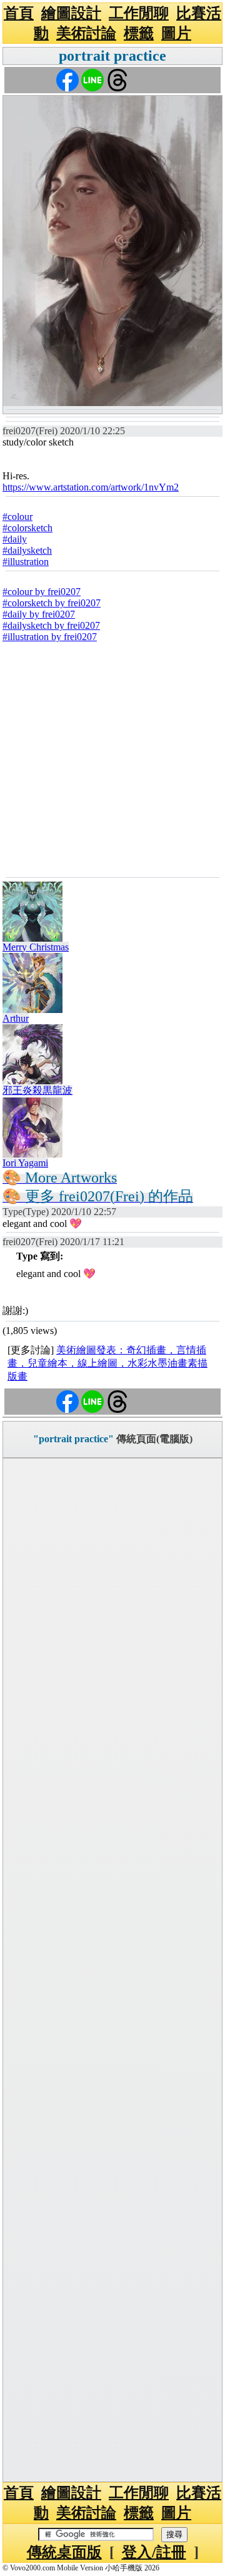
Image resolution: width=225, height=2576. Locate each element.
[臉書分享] (67, 79)
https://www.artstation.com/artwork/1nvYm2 (91, 487)
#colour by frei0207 (42, 592)
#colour (17, 517)
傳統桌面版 (64, 2552)
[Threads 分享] (117, 79)
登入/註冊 (154, 2552)
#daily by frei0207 (39, 614)
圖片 (176, 33)
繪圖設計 (71, 13)
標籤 (139, 33)
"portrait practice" (73, 1439)
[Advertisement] (112, 758)
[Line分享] (92, 79)
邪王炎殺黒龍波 (37, 1090)
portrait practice (112, 56)
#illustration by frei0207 (50, 637)
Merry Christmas (36, 947)
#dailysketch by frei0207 (51, 625)
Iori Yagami (25, 1163)
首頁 (19, 13)
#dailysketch (27, 550)
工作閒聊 (139, 13)
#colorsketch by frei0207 (52, 603)
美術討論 (86, 33)
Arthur (16, 1018)
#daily (15, 539)
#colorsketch (27, 528)
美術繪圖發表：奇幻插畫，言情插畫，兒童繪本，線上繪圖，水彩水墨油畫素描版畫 (107, 1363)
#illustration (26, 562)
